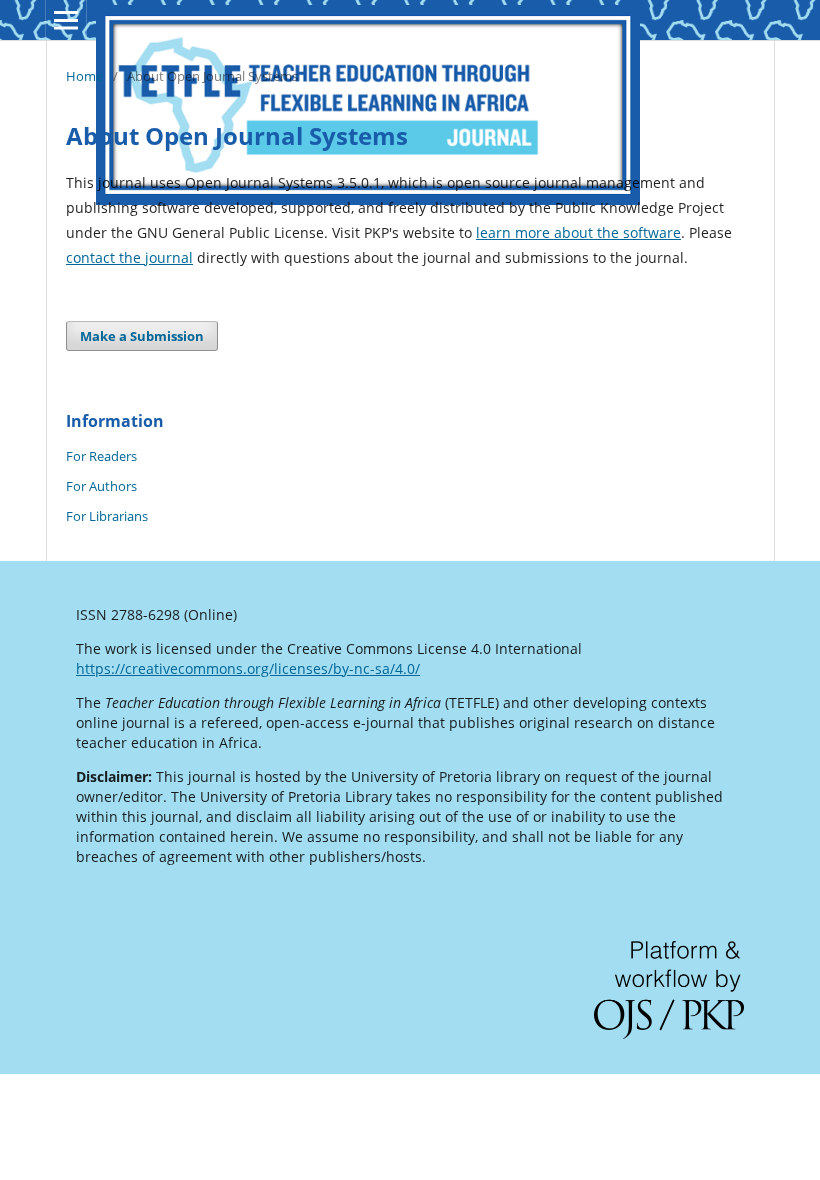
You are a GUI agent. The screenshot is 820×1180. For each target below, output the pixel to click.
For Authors (101, 486)
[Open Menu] (66, 20)
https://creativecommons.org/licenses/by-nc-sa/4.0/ (248, 668)
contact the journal (129, 257)
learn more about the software (578, 232)
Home (84, 76)
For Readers (101, 456)
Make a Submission (142, 336)
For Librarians (107, 516)
